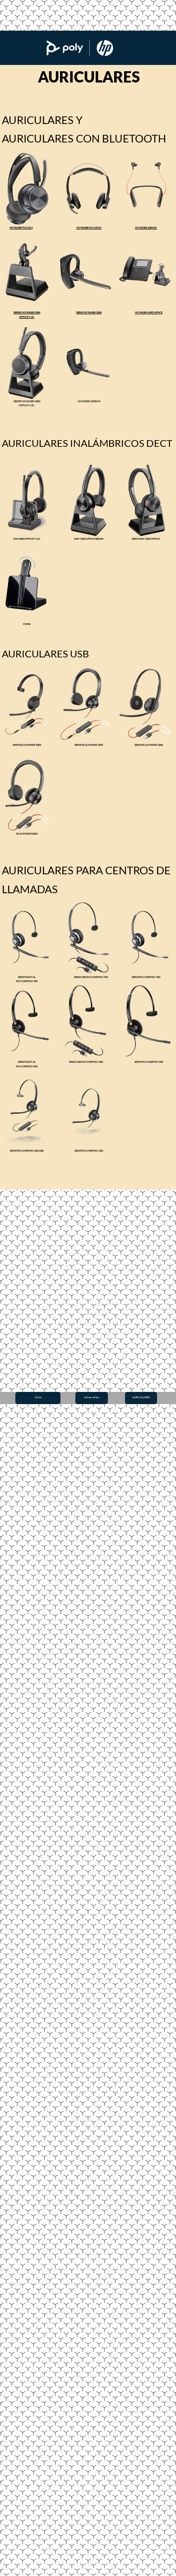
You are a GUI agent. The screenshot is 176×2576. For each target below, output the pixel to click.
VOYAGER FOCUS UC (89, 227)
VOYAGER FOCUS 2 (21, 227)
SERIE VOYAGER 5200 (89, 312)
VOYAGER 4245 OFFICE (149, 312)
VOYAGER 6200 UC (146, 227)
